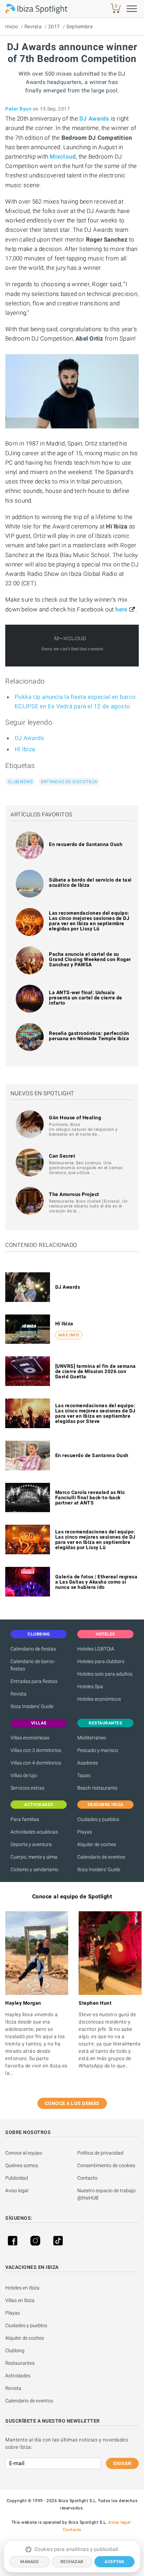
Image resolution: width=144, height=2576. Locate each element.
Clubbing (15, 2350)
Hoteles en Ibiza (22, 2288)
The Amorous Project (74, 1194)
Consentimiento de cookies (106, 2165)
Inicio (12, 26)
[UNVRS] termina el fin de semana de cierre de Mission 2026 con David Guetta (96, 1371)
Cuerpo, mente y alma (34, 1857)
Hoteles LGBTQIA (96, 1649)
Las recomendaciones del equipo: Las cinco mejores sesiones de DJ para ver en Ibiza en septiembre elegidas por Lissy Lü (89, 921)
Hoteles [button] (105, 1634)
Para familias (25, 1819)
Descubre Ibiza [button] (106, 1805)
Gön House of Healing (75, 1118)
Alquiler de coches (97, 1844)
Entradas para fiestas (34, 1681)
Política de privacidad (100, 2153)
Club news (20, 782)
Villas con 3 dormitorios (36, 1750)
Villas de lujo (24, 1775)
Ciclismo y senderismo (34, 1869)
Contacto (87, 2178)
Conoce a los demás (72, 2103)
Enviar (122, 2463)
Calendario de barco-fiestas (33, 1665)
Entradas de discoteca (69, 782)
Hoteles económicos (99, 1699)
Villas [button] (39, 1723)
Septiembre (80, 26)
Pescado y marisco (98, 1750)
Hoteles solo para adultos (105, 1674)
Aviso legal (17, 2190)
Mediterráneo (92, 1738)
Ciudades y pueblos (98, 1819)
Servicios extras (27, 1788)
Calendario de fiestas (33, 1649)
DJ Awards (29, 738)
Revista (33, 26)
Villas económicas (30, 1738)
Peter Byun (18, 109)
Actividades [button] (39, 1805)
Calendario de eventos (101, 1857)
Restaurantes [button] (105, 1723)
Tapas (84, 1775)
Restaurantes (20, 2363)
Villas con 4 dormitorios (36, 1763)
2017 (54, 26)
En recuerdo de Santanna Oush (86, 844)
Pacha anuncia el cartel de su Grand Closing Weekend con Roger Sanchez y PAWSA (90, 959)
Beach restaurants (97, 1788)
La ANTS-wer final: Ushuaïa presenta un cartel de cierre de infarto (86, 998)
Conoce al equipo (24, 2153)
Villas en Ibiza (20, 2300)
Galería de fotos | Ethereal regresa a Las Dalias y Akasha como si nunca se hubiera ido (96, 1582)
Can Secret (62, 1156)
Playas (85, 1832)
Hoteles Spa (90, 1686)
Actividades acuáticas (34, 1832)
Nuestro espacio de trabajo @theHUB (107, 2194)
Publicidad (17, 2178)
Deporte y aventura (31, 1844)
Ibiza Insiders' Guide (32, 1706)
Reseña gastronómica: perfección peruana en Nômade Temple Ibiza (89, 1036)
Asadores (88, 1763)
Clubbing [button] (39, 1634)
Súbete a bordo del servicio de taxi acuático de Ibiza (90, 882)
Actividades (18, 2376)
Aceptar (114, 2562)
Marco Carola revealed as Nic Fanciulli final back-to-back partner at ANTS (90, 1497)
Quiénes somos (22, 2165)
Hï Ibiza (25, 749)
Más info (69, 1335)
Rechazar (72, 2562)
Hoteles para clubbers (101, 1661)
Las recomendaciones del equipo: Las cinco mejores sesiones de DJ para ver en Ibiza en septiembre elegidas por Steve (95, 1413)
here (121, 609)
